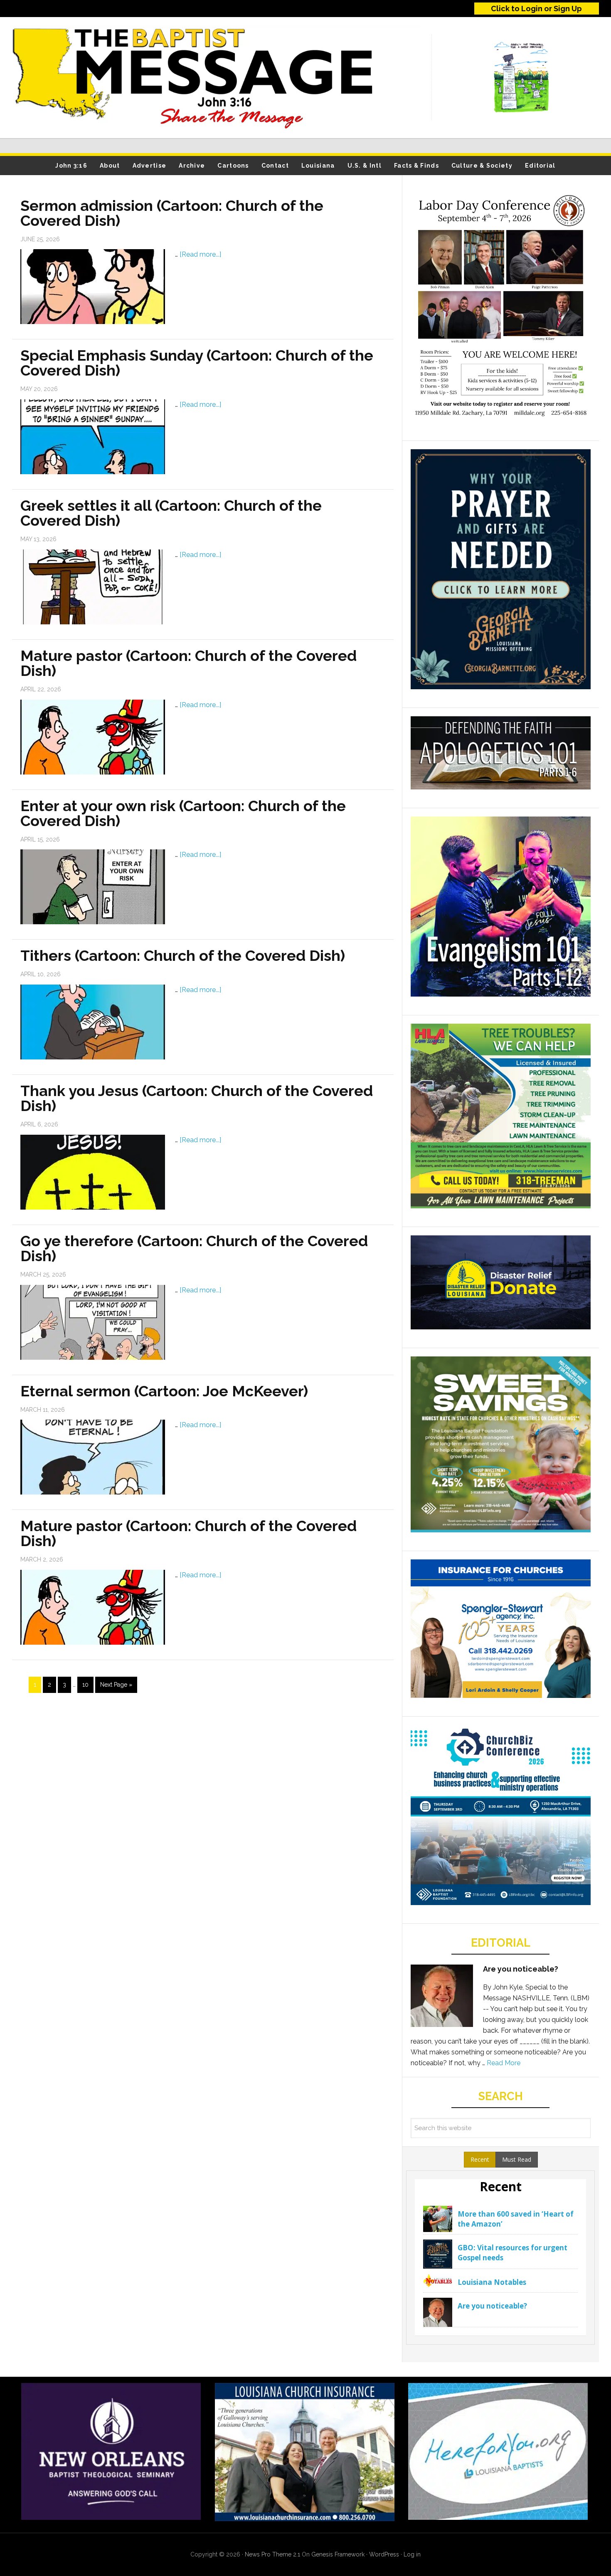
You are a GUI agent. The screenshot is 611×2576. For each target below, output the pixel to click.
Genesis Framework (338, 2554)
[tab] (480, 2160)
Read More (504, 2063)
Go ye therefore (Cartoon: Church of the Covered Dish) (194, 1248)
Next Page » (116, 1685)
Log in (412, 2554)
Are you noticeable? (521, 1969)
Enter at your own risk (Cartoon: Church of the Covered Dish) (183, 813)
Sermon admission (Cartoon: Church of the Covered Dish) (172, 213)
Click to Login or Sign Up (536, 9)
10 (85, 1685)
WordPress (384, 2554)
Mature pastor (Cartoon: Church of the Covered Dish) (188, 663)
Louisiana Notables (492, 2282)
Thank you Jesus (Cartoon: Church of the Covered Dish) (197, 1098)
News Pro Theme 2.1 (272, 2554)
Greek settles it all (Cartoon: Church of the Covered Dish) (171, 513)
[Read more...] (200, 254)
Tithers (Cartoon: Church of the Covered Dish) (183, 955)
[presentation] (480, 2160)
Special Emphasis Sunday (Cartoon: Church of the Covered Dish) (197, 363)
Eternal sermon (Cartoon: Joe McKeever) (164, 1391)
